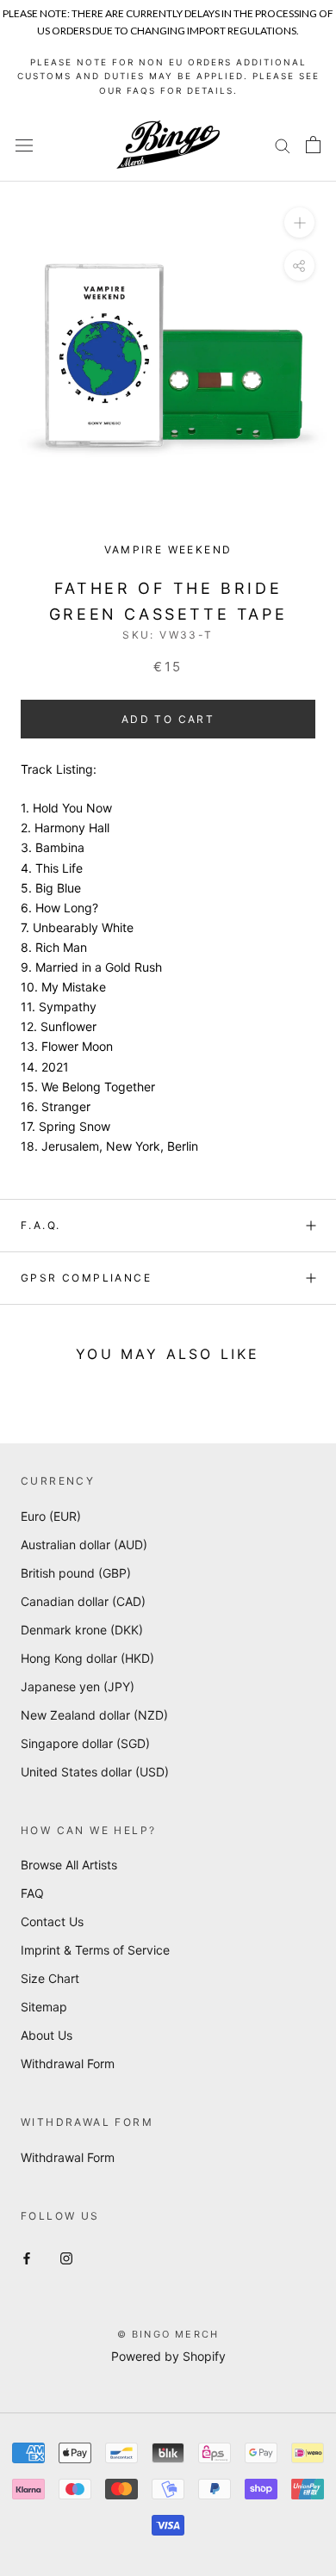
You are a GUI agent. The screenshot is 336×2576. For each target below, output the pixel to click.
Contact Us (52, 1921)
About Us (47, 2035)
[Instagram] (66, 2257)
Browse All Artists (69, 1865)
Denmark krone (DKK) (82, 1630)
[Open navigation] (24, 145)
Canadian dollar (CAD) (83, 1601)
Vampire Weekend (168, 550)
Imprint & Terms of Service (95, 1950)
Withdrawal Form (68, 2063)
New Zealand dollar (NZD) (94, 1715)
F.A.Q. (40, 1225)
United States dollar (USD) (95, 1772)
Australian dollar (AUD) (84, 1544)
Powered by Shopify (168, 2356)
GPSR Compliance (86, 1278)
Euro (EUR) (51, 1516)
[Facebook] (27, 2257)
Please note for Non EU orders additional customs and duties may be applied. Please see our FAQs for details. (168, 76)
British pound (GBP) (76, 1573)
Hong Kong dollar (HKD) (87, 1658)
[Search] (283, 145)
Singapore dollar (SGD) (85, 1743)
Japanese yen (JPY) (78, 1686)
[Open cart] (313, 145)
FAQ (32, 1893)
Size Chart (50, 1978)
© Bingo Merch (168, 2334)
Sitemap (44, 2007)
